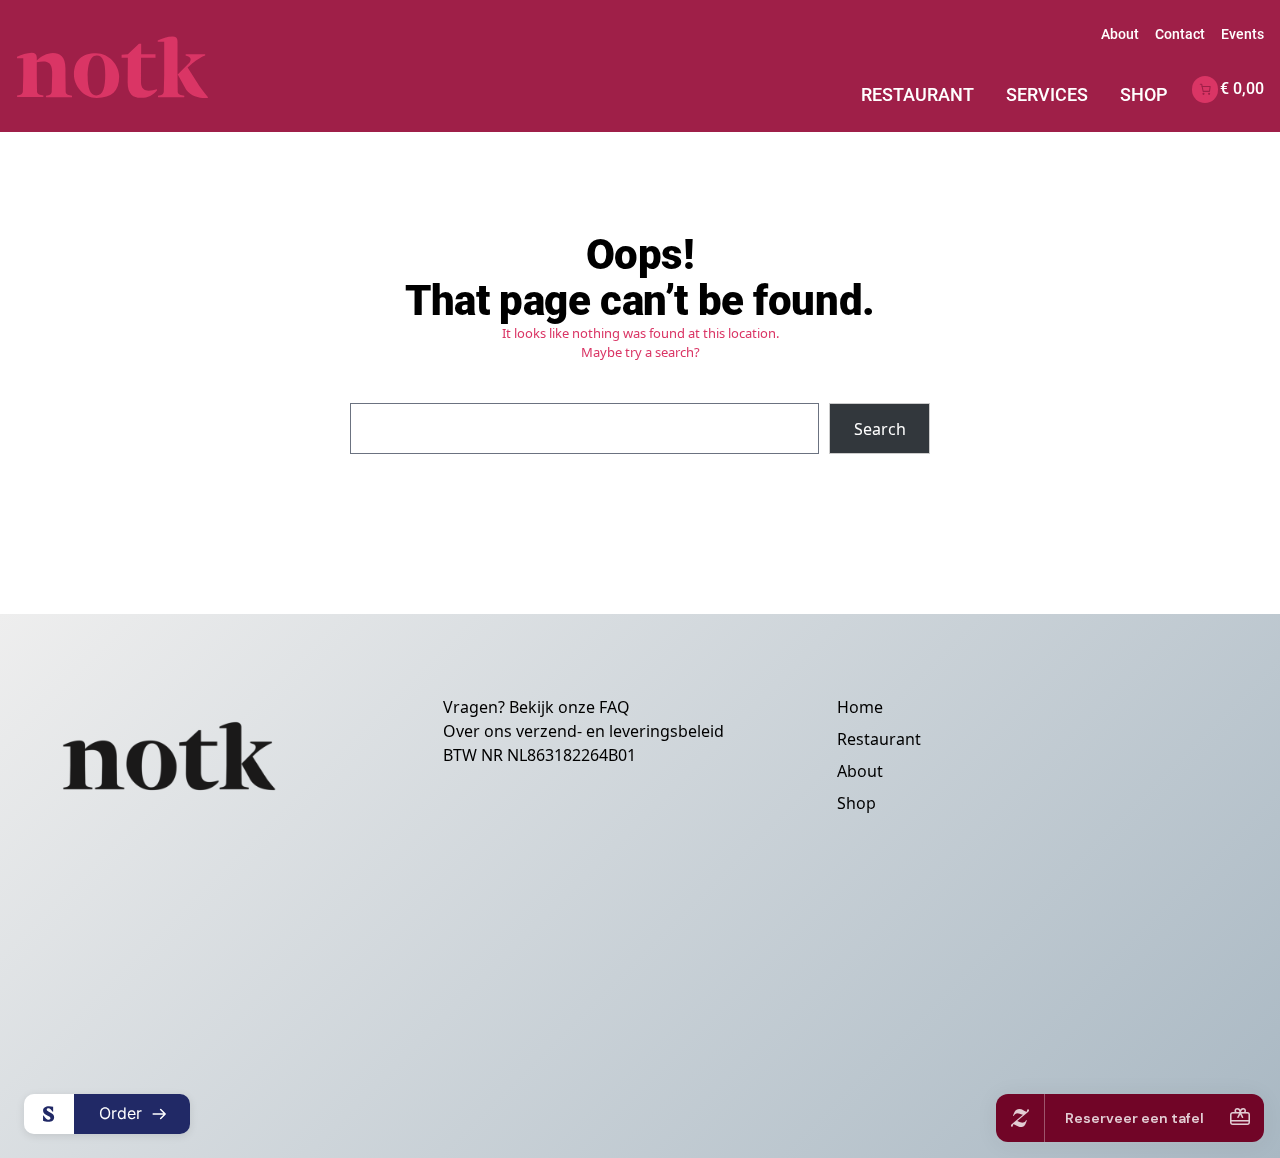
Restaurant (917, 94)
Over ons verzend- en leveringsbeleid (583, 731)
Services (1047, 94)
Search (880, 429)
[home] (144, 66)
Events (1242, 34)
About (1120, 34)
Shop (1144, 94)
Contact (1180, 34)
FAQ (614, 707)
